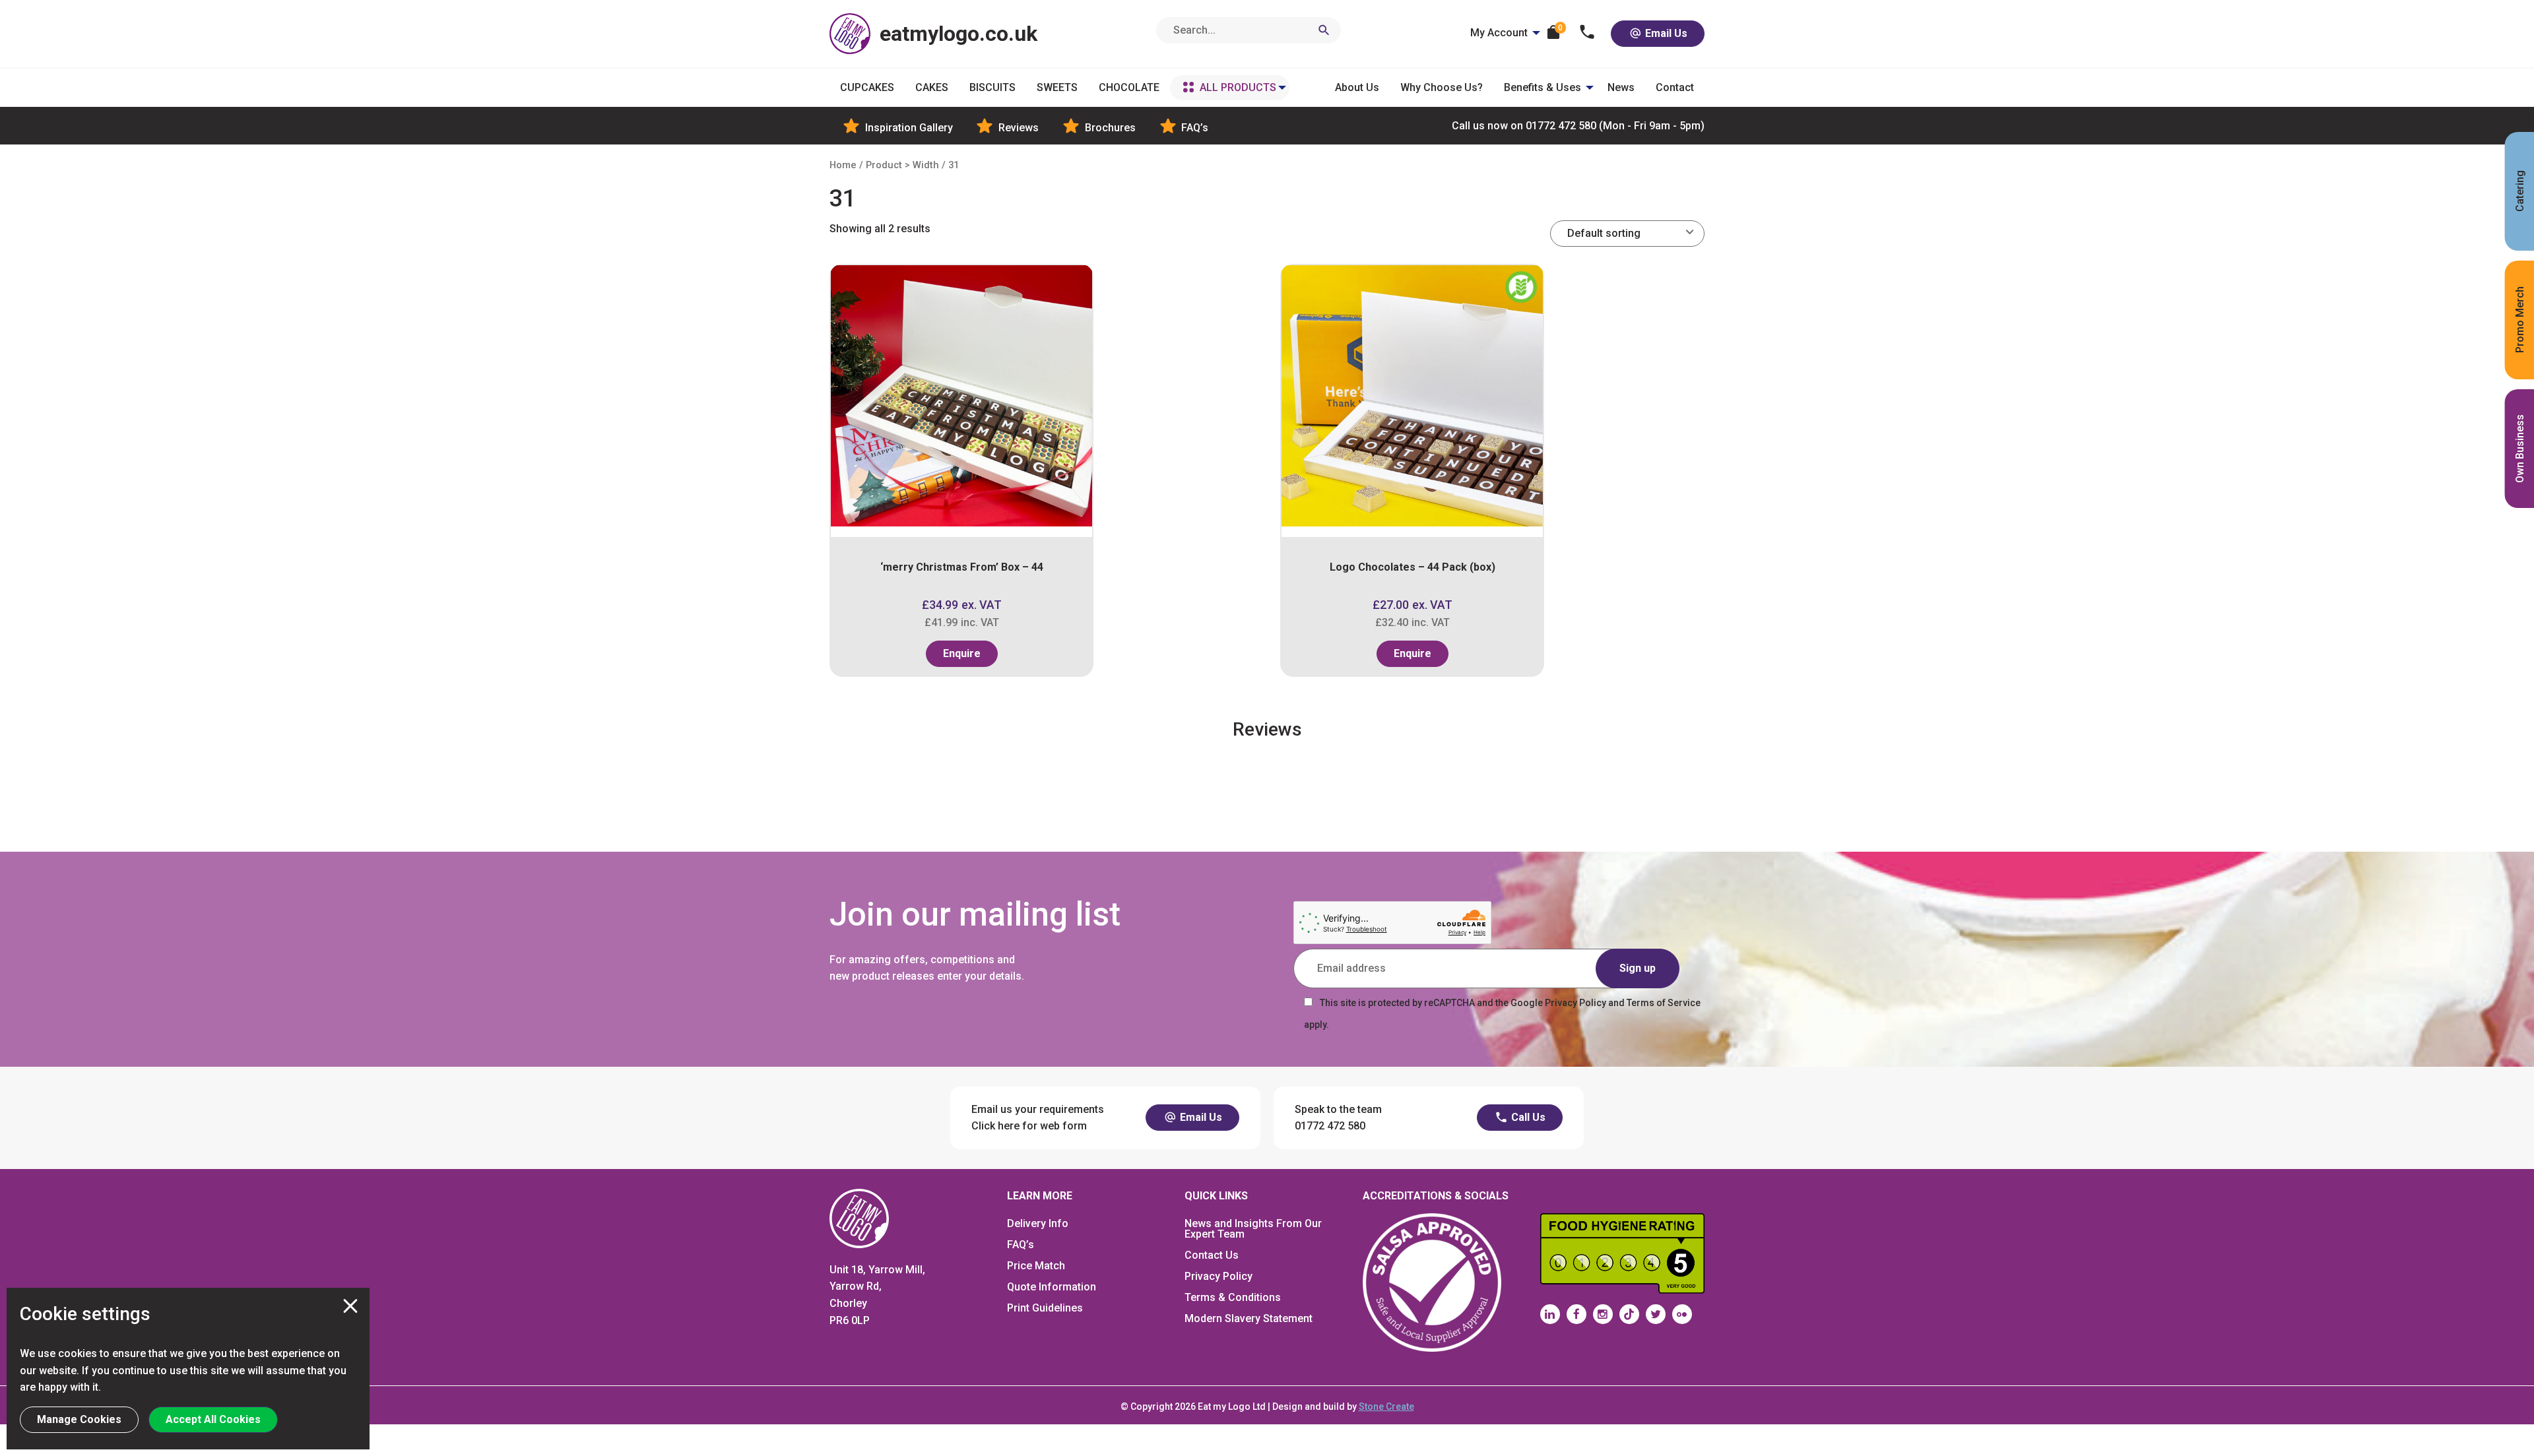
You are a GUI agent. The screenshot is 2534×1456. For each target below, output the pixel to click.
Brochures (1109, 128)
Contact (1675, 87)
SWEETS (1057, 87)
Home (843, 165)
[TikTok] (1629, 1314)
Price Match (1036, 1266)
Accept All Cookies (213, 1419)
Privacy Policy (1218, 1276)
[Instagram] (1603, 1314)
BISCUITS (992, 87)
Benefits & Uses (1543, 87)
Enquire (962, 653)
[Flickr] (1682, 1314)
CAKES (932, 87)
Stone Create (1386, 1407)
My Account (1499, 33)
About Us (1357, 87)
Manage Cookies (79, 1419)
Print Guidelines (1045, 1308)
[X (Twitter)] (1656, 1314)
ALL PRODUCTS (1238, 87)
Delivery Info (1038, 1223)
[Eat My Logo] (859, 1218)
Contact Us (1212, 1255)
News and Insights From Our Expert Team (1253, 1229)
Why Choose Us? (1442, 87)
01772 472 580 (1578, 126)
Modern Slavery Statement (1249, 1318)
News (1621, 87)
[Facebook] (1576, 1314)
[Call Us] (1587, 33)
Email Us (1665, 33)
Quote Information (1052, 1287)
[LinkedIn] (1550, 1314)
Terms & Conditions (1233, 1297)
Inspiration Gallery (908, 128)
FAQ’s (1193, 128)
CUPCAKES (867, 87)
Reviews (1017, 128)
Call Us (1527, 1117)
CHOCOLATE (1129, 87)
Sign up (1638, 968)
